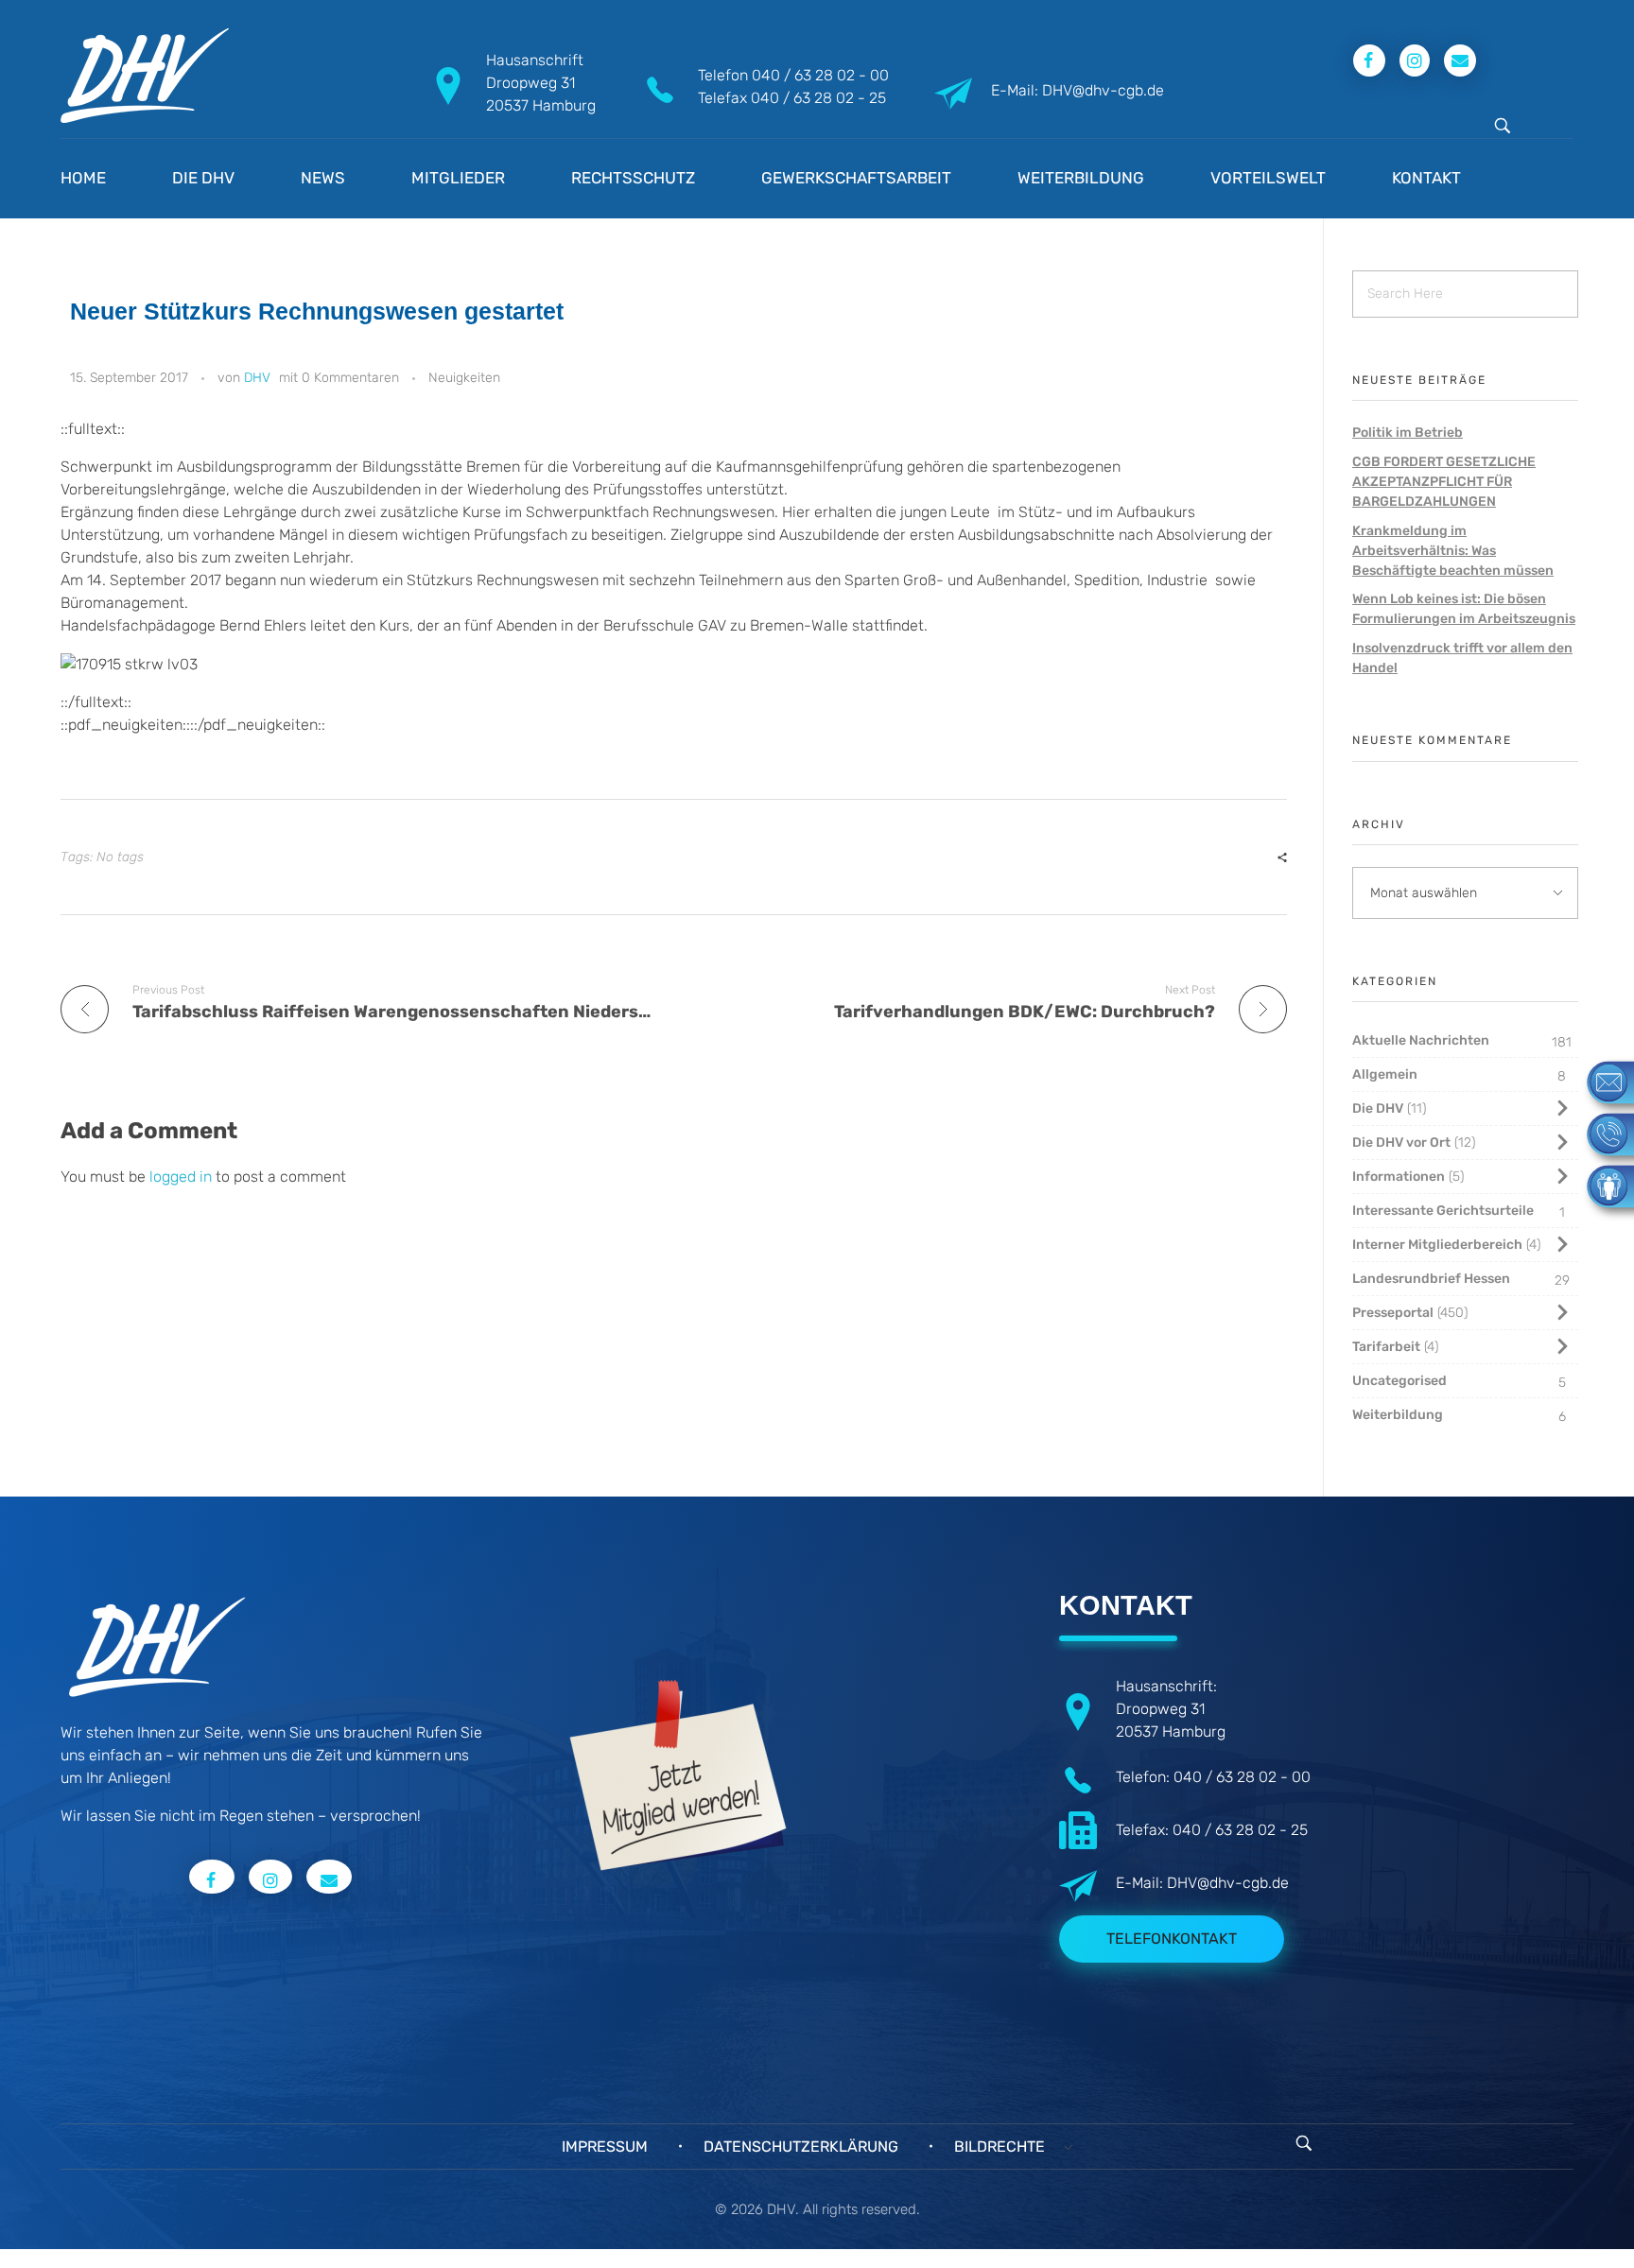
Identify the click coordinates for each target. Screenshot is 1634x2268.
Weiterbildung (1398, 1415)
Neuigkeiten (464, 378)
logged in (183, 1177)
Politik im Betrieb (1408, 433)
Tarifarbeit (1386, 1347)
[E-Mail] (1601, 1081)
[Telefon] (1601, 1133)
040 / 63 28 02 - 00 (820, 75)
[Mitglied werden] (1601, 1185)
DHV (257, 378)
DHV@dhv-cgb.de (1228, 1883)
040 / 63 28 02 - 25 (818, 98)
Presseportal (1393, 1313)
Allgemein (1385, 1074)
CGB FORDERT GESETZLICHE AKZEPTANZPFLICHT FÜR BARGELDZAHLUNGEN (1444, 482)
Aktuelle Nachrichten (1421, 1040)
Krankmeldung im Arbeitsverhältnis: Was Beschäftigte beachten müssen (1453, 551)
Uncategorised (1399, 1381)
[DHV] (145, 76)
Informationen (1399, 1177)
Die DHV (1378, 1108)
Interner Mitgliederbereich (1437, 1245)
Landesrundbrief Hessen (1431, 1279)
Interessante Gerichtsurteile (1443, 1211)
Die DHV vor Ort (1401, 1143)
